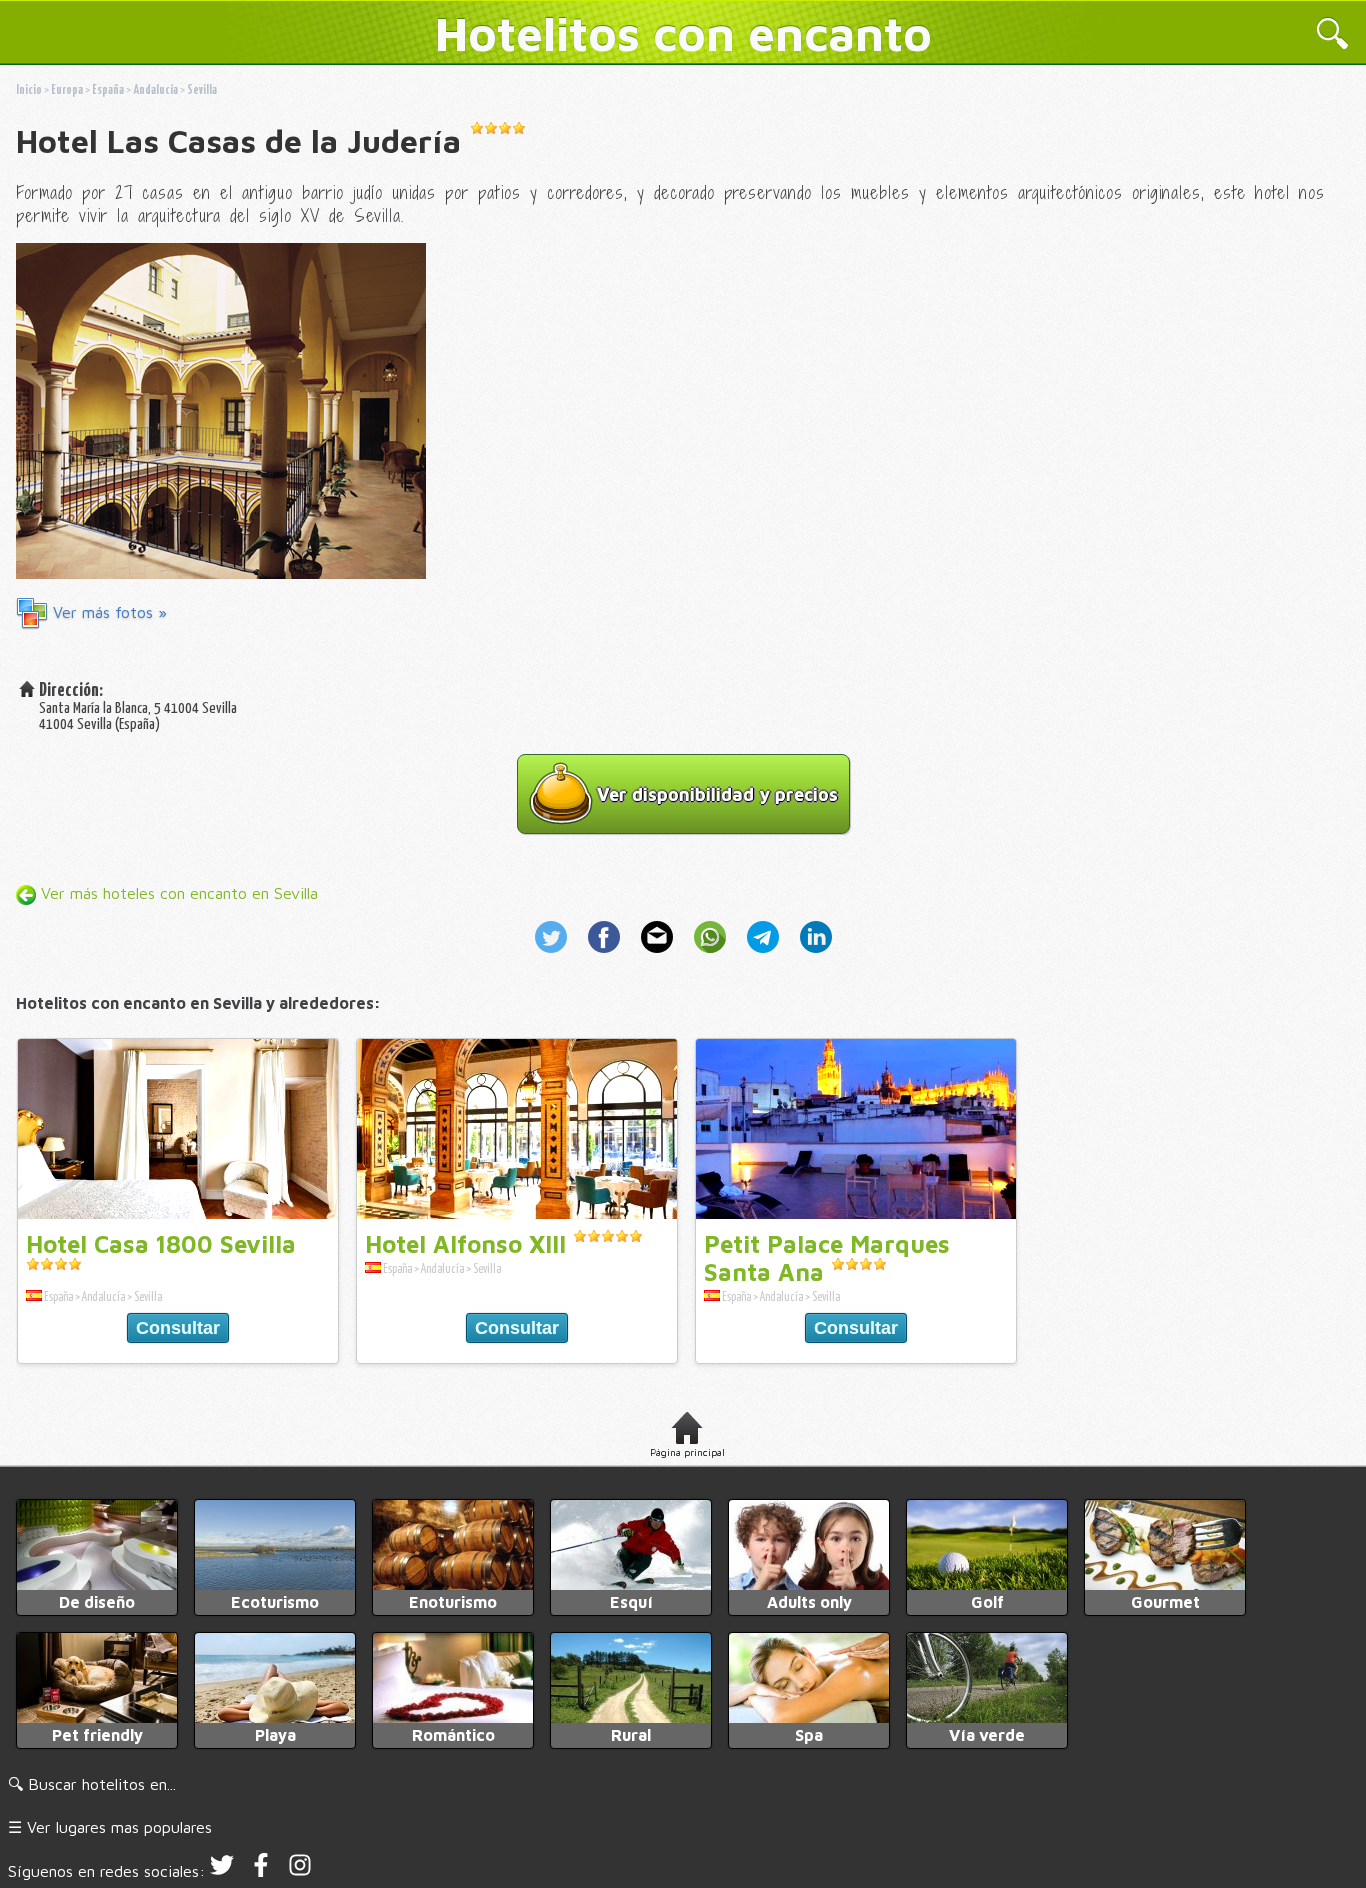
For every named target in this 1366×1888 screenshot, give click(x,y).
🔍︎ (1332, 35)
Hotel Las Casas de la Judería (238, 141)
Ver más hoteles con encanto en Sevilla (177, 893)
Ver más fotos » (107, 612)
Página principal (687, 1452)
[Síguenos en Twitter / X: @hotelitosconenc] (222, 1871)
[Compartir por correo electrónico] (659, 955)
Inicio (29, 90)
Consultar (178, 1328)
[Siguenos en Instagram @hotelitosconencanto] (300, 1871)
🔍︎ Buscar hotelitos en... (92, 1784)
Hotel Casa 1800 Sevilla (161, 1244)
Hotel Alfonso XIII (465, 1244)
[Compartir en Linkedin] (812, 955)
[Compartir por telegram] (765, 955)
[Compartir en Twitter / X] (557, 955)
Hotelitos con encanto (683, 33)
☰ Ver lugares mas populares (110, 1827)
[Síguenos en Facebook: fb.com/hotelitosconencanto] (261, 1871)
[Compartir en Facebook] (606, 955)
